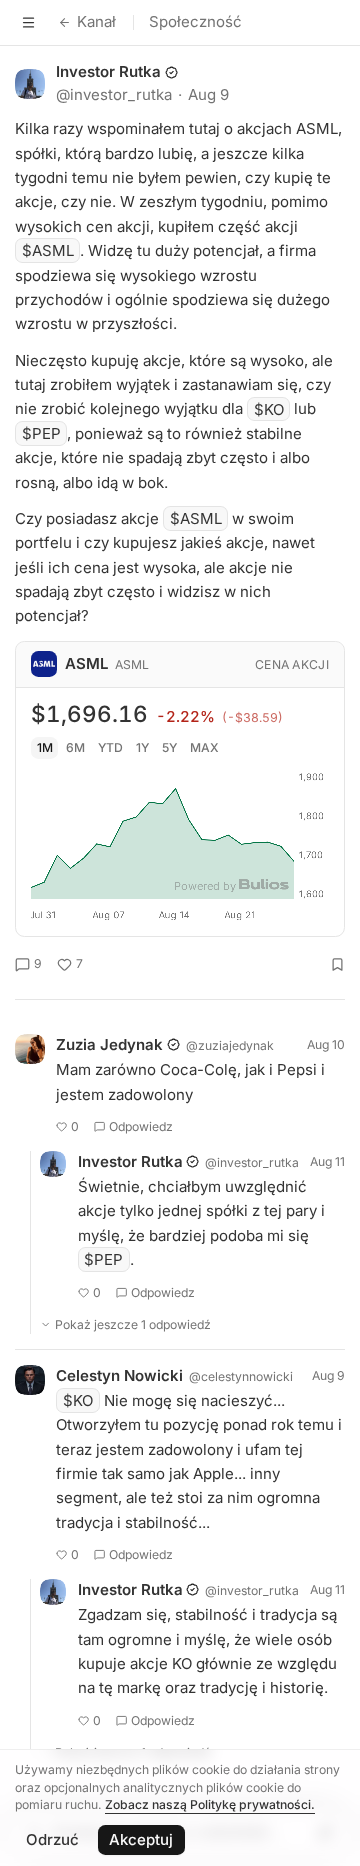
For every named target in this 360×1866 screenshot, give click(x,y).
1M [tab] (45, 747)
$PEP (41, 433)
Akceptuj (141, 1839)
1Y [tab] (142, 747)
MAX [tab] (204, 747)
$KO (269, 408)
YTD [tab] (110, 747)
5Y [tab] (169, 747)
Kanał (96, 21)
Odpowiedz (141, 1126)
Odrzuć (52, 1839)
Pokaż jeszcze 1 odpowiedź (133, 1324)
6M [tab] (75, 747)
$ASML (48, 250)
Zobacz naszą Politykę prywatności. (210, 1804)
